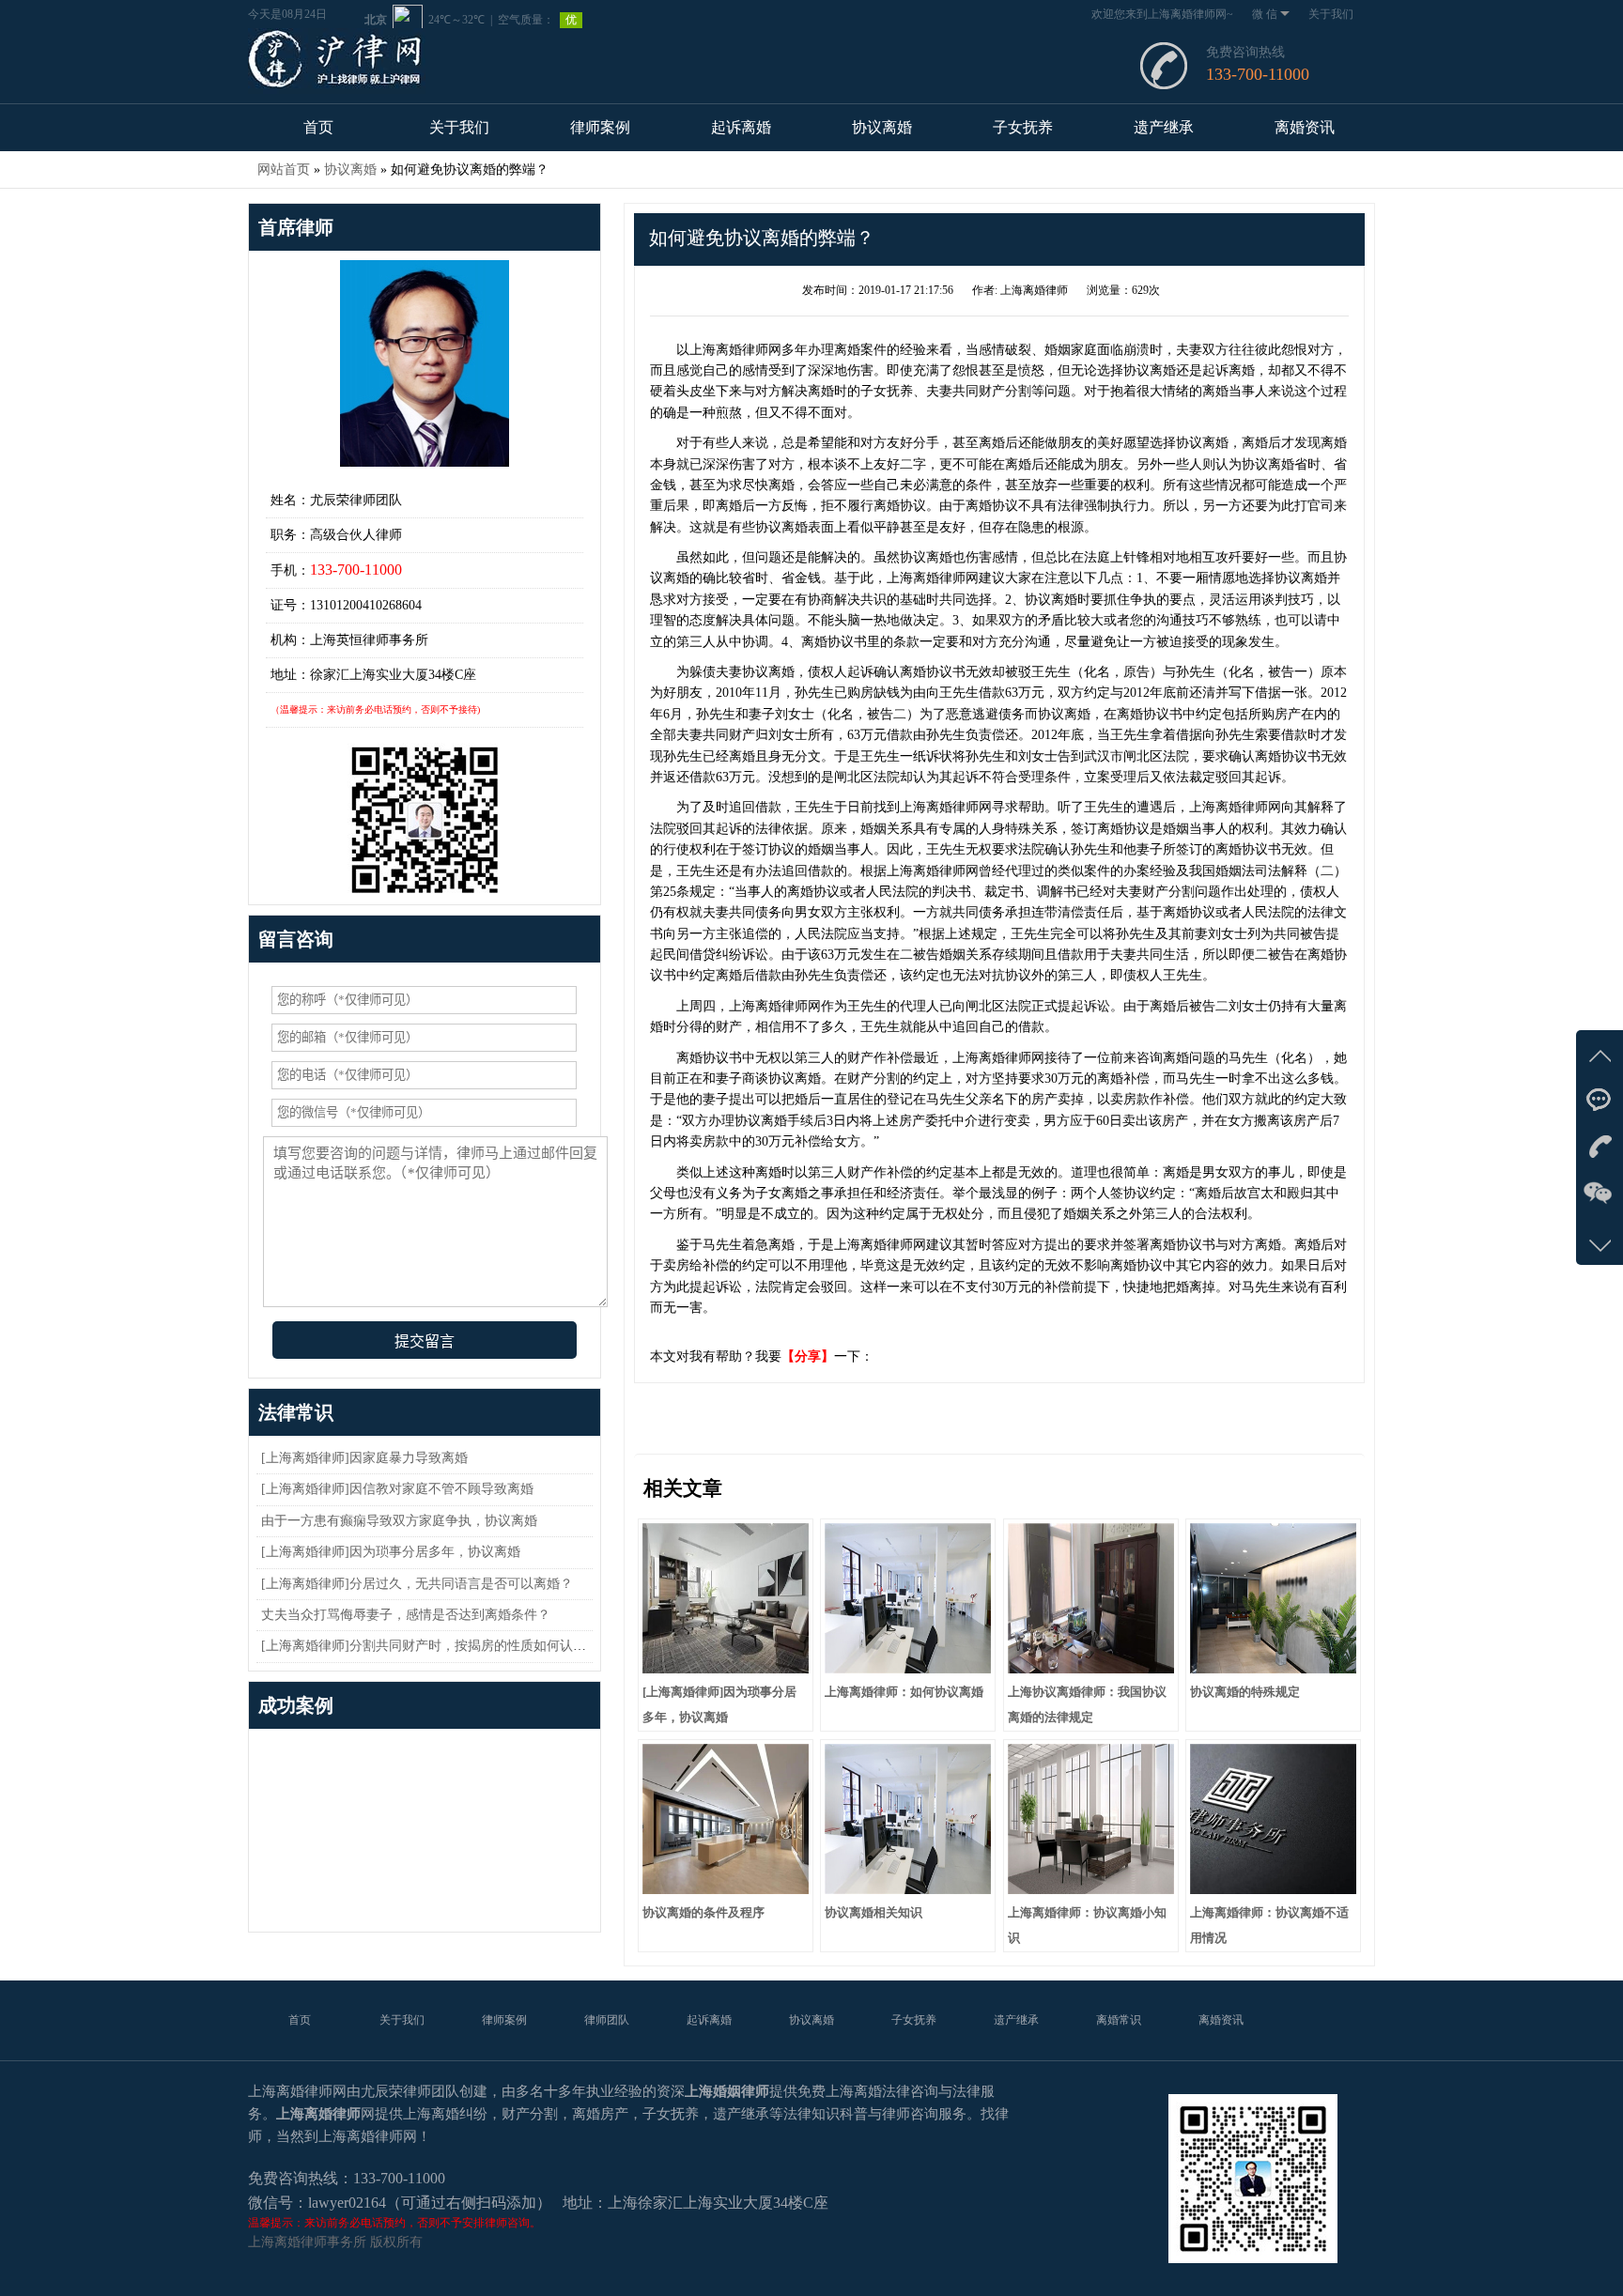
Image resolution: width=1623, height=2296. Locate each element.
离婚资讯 (1305, 127)
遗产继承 (1164, 127)
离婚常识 (1119, 2020)
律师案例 (600, 127)
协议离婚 (882, 127)
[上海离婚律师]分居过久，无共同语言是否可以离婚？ (417, 1584)
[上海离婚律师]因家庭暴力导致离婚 (364, 1458)
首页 (318, 127)
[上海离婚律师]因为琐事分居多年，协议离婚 (391, 1552)
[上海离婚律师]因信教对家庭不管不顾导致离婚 (397, 1489)
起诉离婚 (741, 127)
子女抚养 (1023, 127)
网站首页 (284, 170)
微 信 (1265, 14)
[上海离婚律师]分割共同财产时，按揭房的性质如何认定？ (430, 1646)
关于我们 (1331, 14)
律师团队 (607, 2020)
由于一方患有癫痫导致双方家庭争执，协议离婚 (399, 1521)
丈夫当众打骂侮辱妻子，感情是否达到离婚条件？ (406, 1615)
